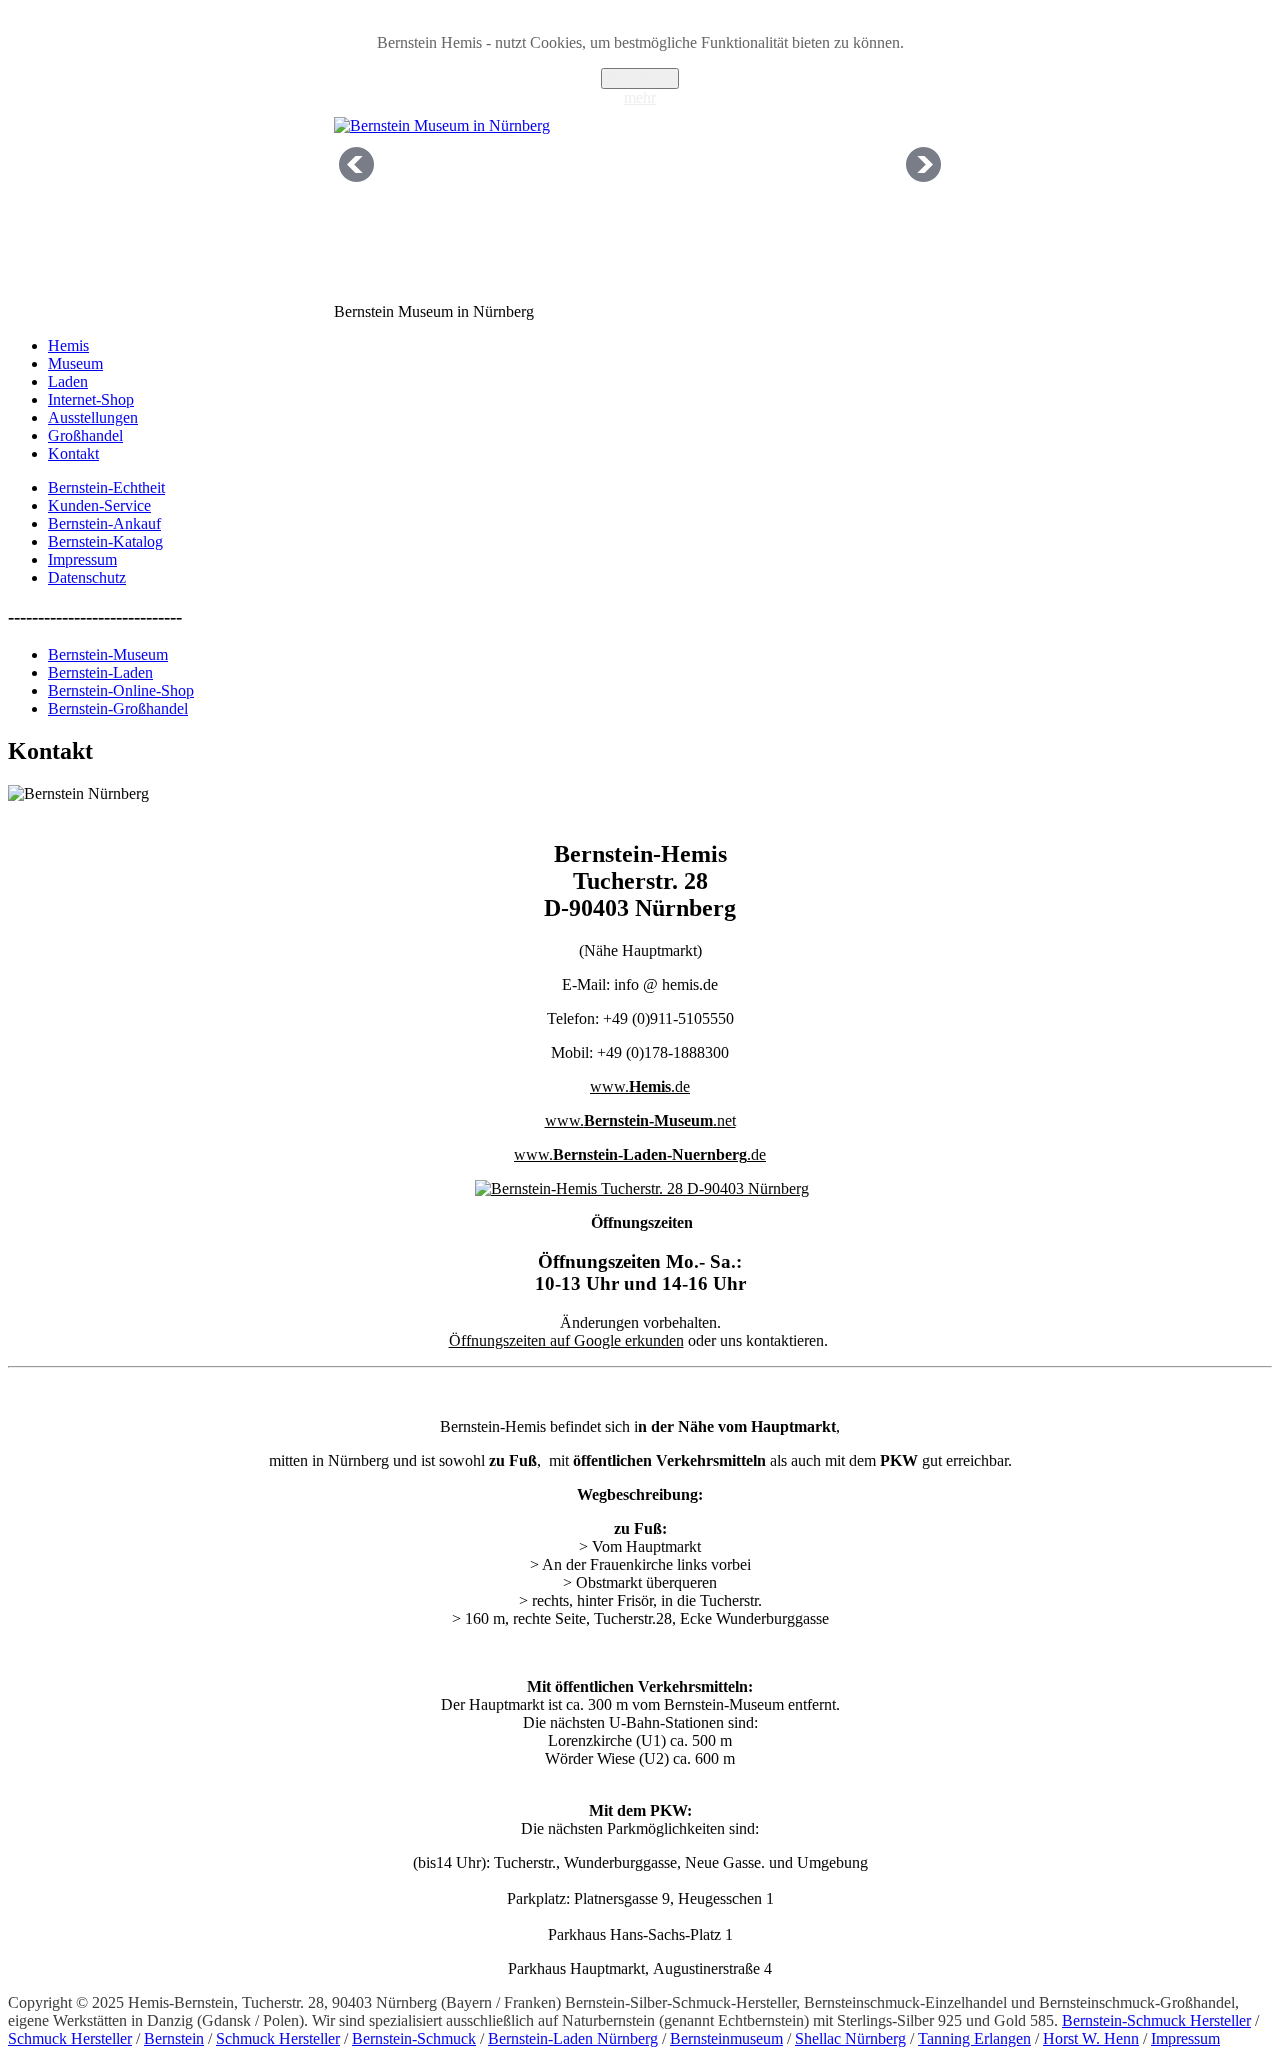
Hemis (68, 345)
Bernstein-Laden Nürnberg (573, 2038)
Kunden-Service (99, 505)
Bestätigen (640, 78)
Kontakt (73, 453)
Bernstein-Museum (108, 654)
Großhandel (85, 435)
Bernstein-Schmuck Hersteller (1156, 2020)
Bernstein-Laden (100, 672)
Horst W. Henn (1091, 2038)
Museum (75, 363)
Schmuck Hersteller (70, 2038)
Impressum (82, 559)
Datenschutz (87, 577)
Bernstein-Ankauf (104, 523)
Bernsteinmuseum (726, 2038)
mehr (640, 97)
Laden (68, 381)
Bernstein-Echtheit (106, 487)
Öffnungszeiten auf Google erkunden (566, 1340)
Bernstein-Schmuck (414, 2038)
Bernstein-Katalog (105, 541)
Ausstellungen (93, 417)
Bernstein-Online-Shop (121, 690)
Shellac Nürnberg (850, 2038)
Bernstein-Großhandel (118, 708)
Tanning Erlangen (974, 2038)
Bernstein (174, 2038)
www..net (640, 1120)
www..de (640, 1086)
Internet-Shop (91, 399)
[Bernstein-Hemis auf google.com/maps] (642, 1188)
